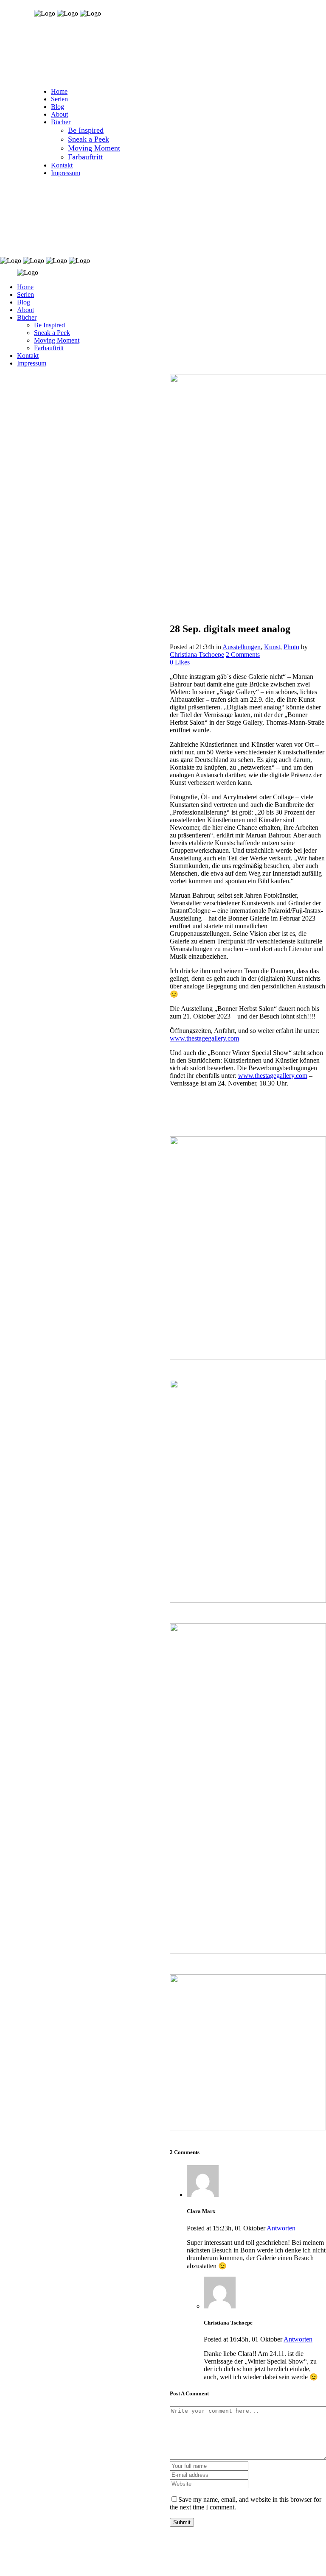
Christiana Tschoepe (197, 654)
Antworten (281, 2228)
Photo (291, 647)
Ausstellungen (242, 647)
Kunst (272, 647)
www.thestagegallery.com (204, 1038)
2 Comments (243, 654)
